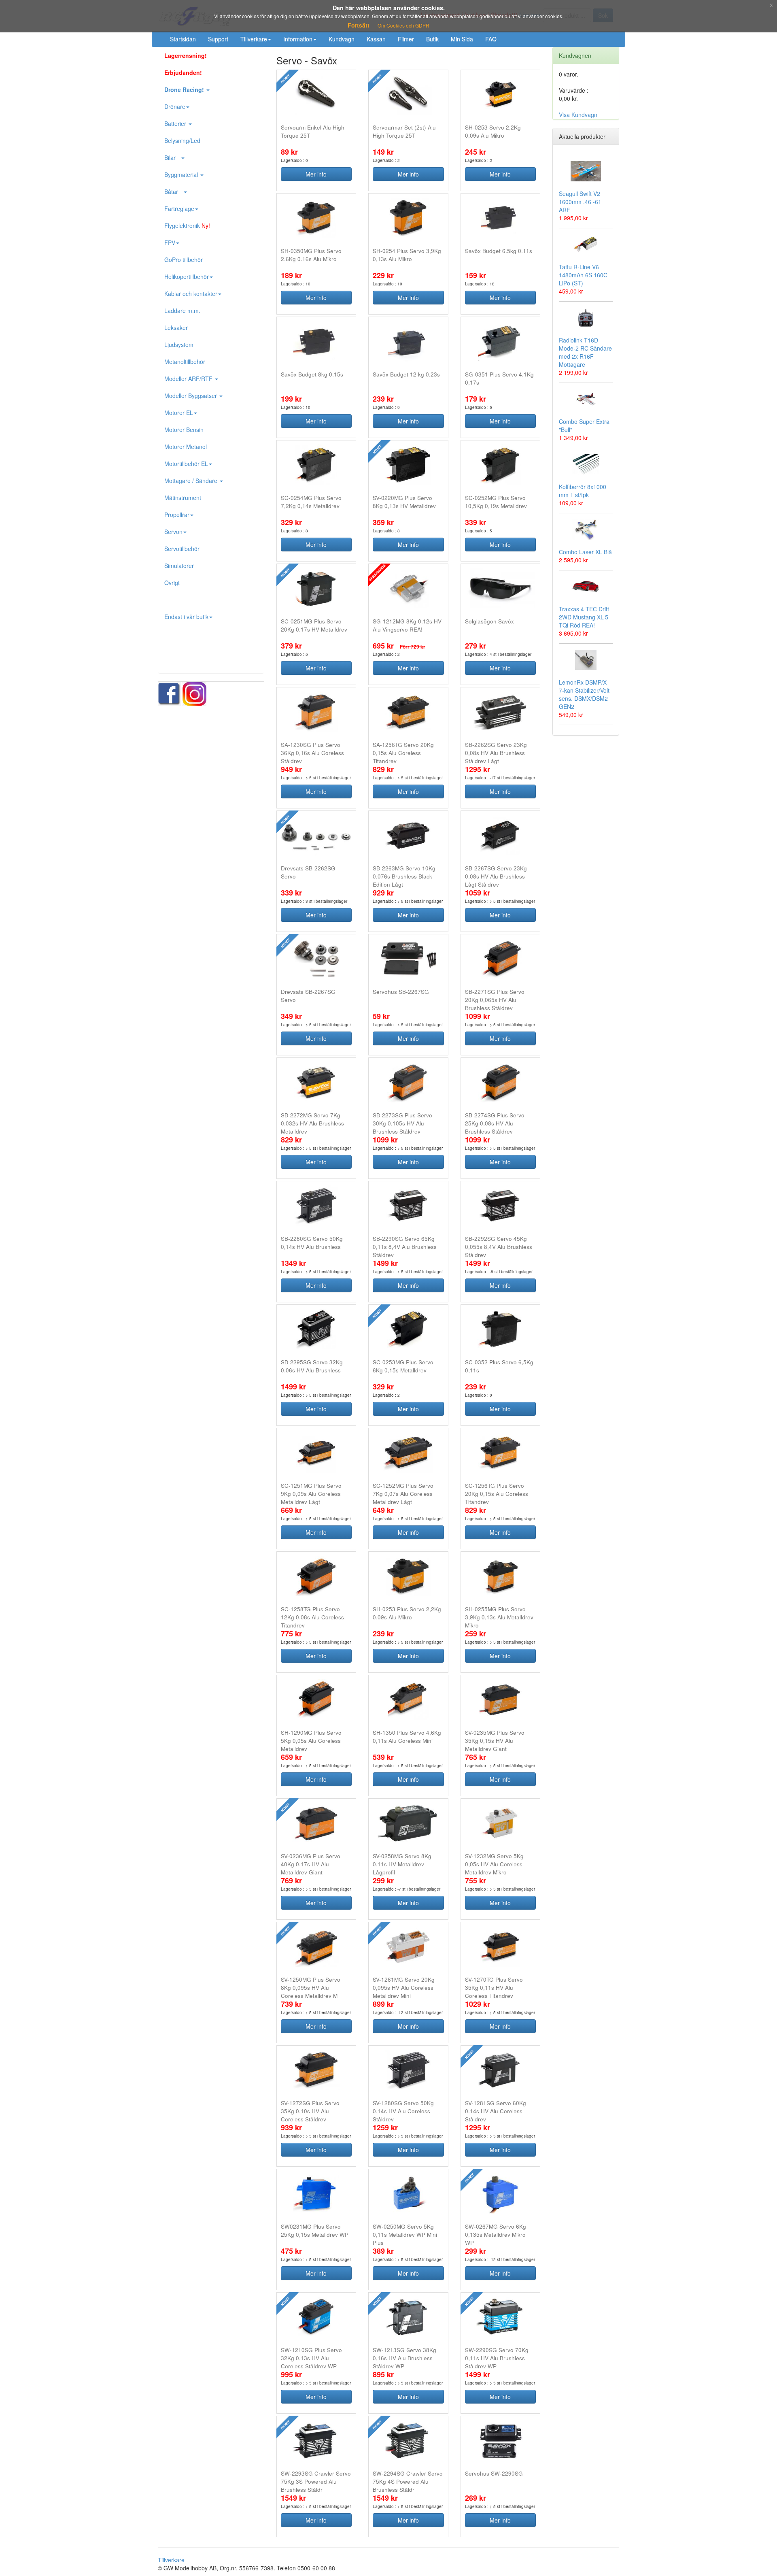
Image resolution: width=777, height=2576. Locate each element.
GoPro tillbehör (184, 260)
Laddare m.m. (182, 311)
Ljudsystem (179, 345)
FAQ (491, 39)
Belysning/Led (182, 140)
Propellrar (177, 515)
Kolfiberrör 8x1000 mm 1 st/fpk (583, 491)
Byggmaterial (182, 174)
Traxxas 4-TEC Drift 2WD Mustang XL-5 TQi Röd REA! (584, 617)
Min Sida (462, 39)
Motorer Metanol (186, 447)
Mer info (316, 174)
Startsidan (183, 39)
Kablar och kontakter (191, 294)
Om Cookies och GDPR (403, 25)
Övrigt (172, 583)
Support (218, 39)
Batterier (176, 123)
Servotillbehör (182, 549)
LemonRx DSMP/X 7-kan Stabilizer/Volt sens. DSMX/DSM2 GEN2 (584, 694)
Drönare (175, 106)
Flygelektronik (187, 225)
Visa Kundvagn (578, 115)
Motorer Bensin (184, 430)
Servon (173, 532)
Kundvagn (342, 39)
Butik (432, 39)
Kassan (376, 39)
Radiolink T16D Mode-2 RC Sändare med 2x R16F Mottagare (585, 352)
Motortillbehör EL (186, 464)
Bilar (172, 157)
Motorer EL (179, 413)
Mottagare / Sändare (192, 481)
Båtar (174, 191)
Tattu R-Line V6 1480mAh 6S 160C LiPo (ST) (583, 275)
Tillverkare (254, 39)
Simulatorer (179, 566)
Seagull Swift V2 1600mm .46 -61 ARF (580, 202)
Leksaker (176, 328)
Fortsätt (359, 25)
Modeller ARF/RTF (189, 379)
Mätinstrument (183, 498)
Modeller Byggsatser (191, 396)
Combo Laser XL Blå (585, 552)
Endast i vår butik (186, 617)
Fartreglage (179, 208)
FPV (170, 242)
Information (298, 39)
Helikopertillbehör (187, 277)
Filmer (406, 39)
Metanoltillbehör (185, 362)
